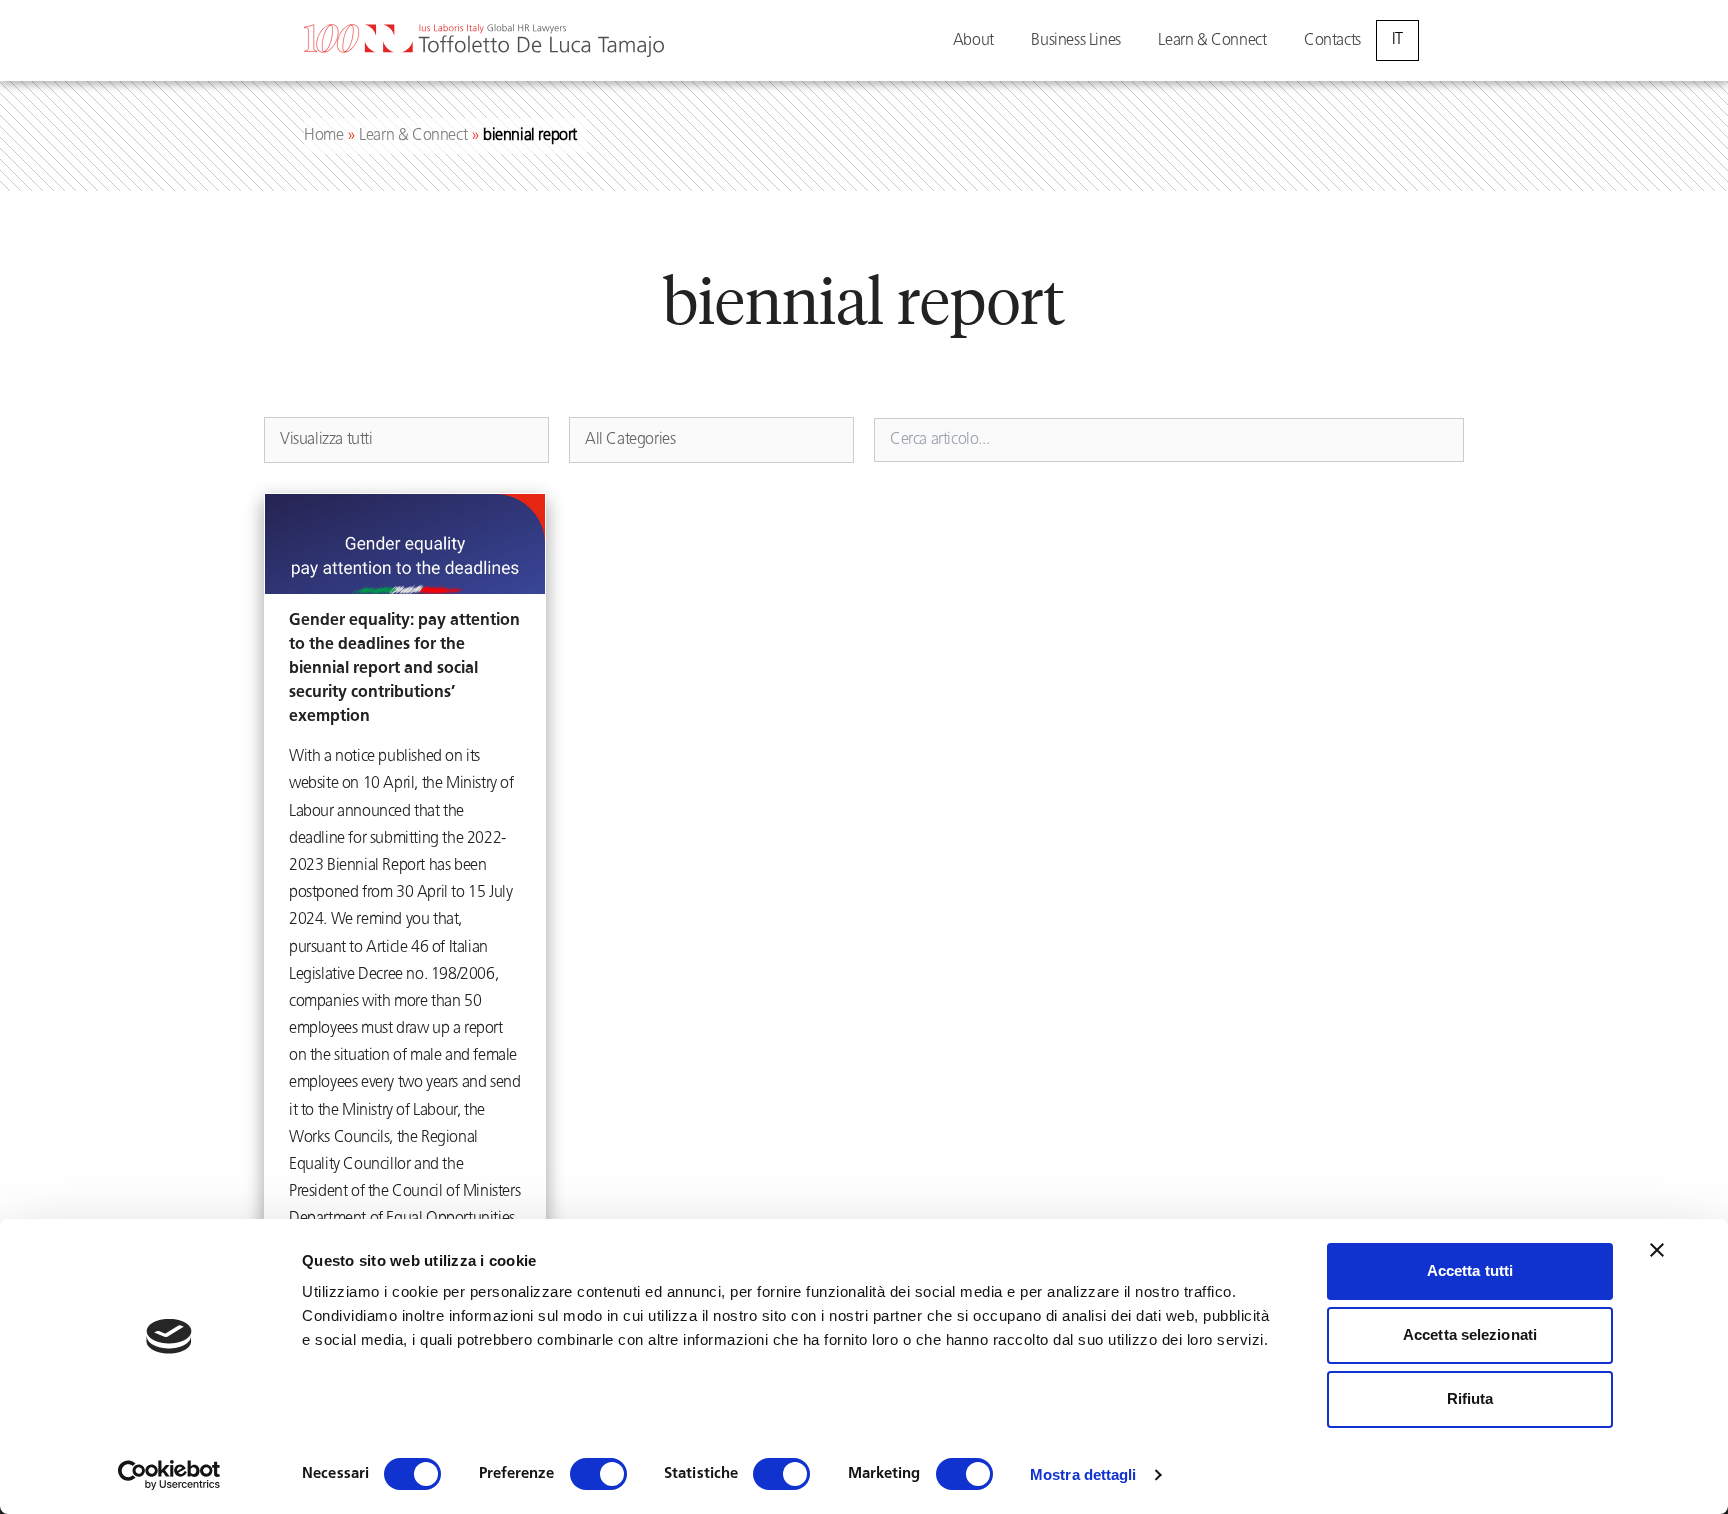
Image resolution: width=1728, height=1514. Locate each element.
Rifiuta (1470, 1398)
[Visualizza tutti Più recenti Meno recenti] (406, 440)
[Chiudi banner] (1657, 1250)
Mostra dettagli (1083, 1474)
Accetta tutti (1470, 1270)
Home (323, 136)
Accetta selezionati (1470, 1334)
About (973, 41)
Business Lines (1075, 41)
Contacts (1332, 41)
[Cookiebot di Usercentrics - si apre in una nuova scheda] (169, 1475)
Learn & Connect (1212, 41)
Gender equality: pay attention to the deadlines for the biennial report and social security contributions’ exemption (404, 669)
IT (1397, 40)
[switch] (598, 1474)
